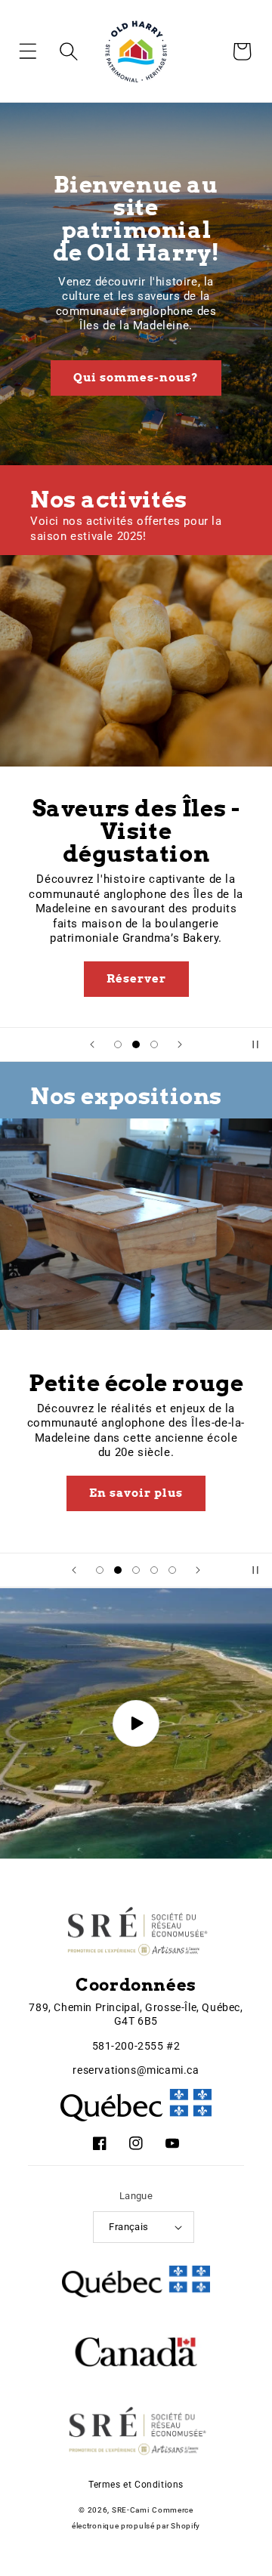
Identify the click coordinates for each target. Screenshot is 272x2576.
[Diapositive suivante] (180, 1044)
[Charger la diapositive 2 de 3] (136, 1044)
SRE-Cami (131, 2510)
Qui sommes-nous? (136, 378)
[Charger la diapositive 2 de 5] (118, 1570)
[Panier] (242, 51)
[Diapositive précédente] (92, 1044)
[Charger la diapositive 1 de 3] (118, 1044)
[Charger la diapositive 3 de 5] (136, 1570)
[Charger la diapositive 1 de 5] (100, 1570)
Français (128, 2227)
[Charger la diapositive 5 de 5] (172, 1570)
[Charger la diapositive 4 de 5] (154, 1570)
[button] (39, 51)
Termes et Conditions (136, 2485)
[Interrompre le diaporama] (255, 1044)
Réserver (136, 979)
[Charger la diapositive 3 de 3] (154, 1044)
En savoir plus (136, 1493)
